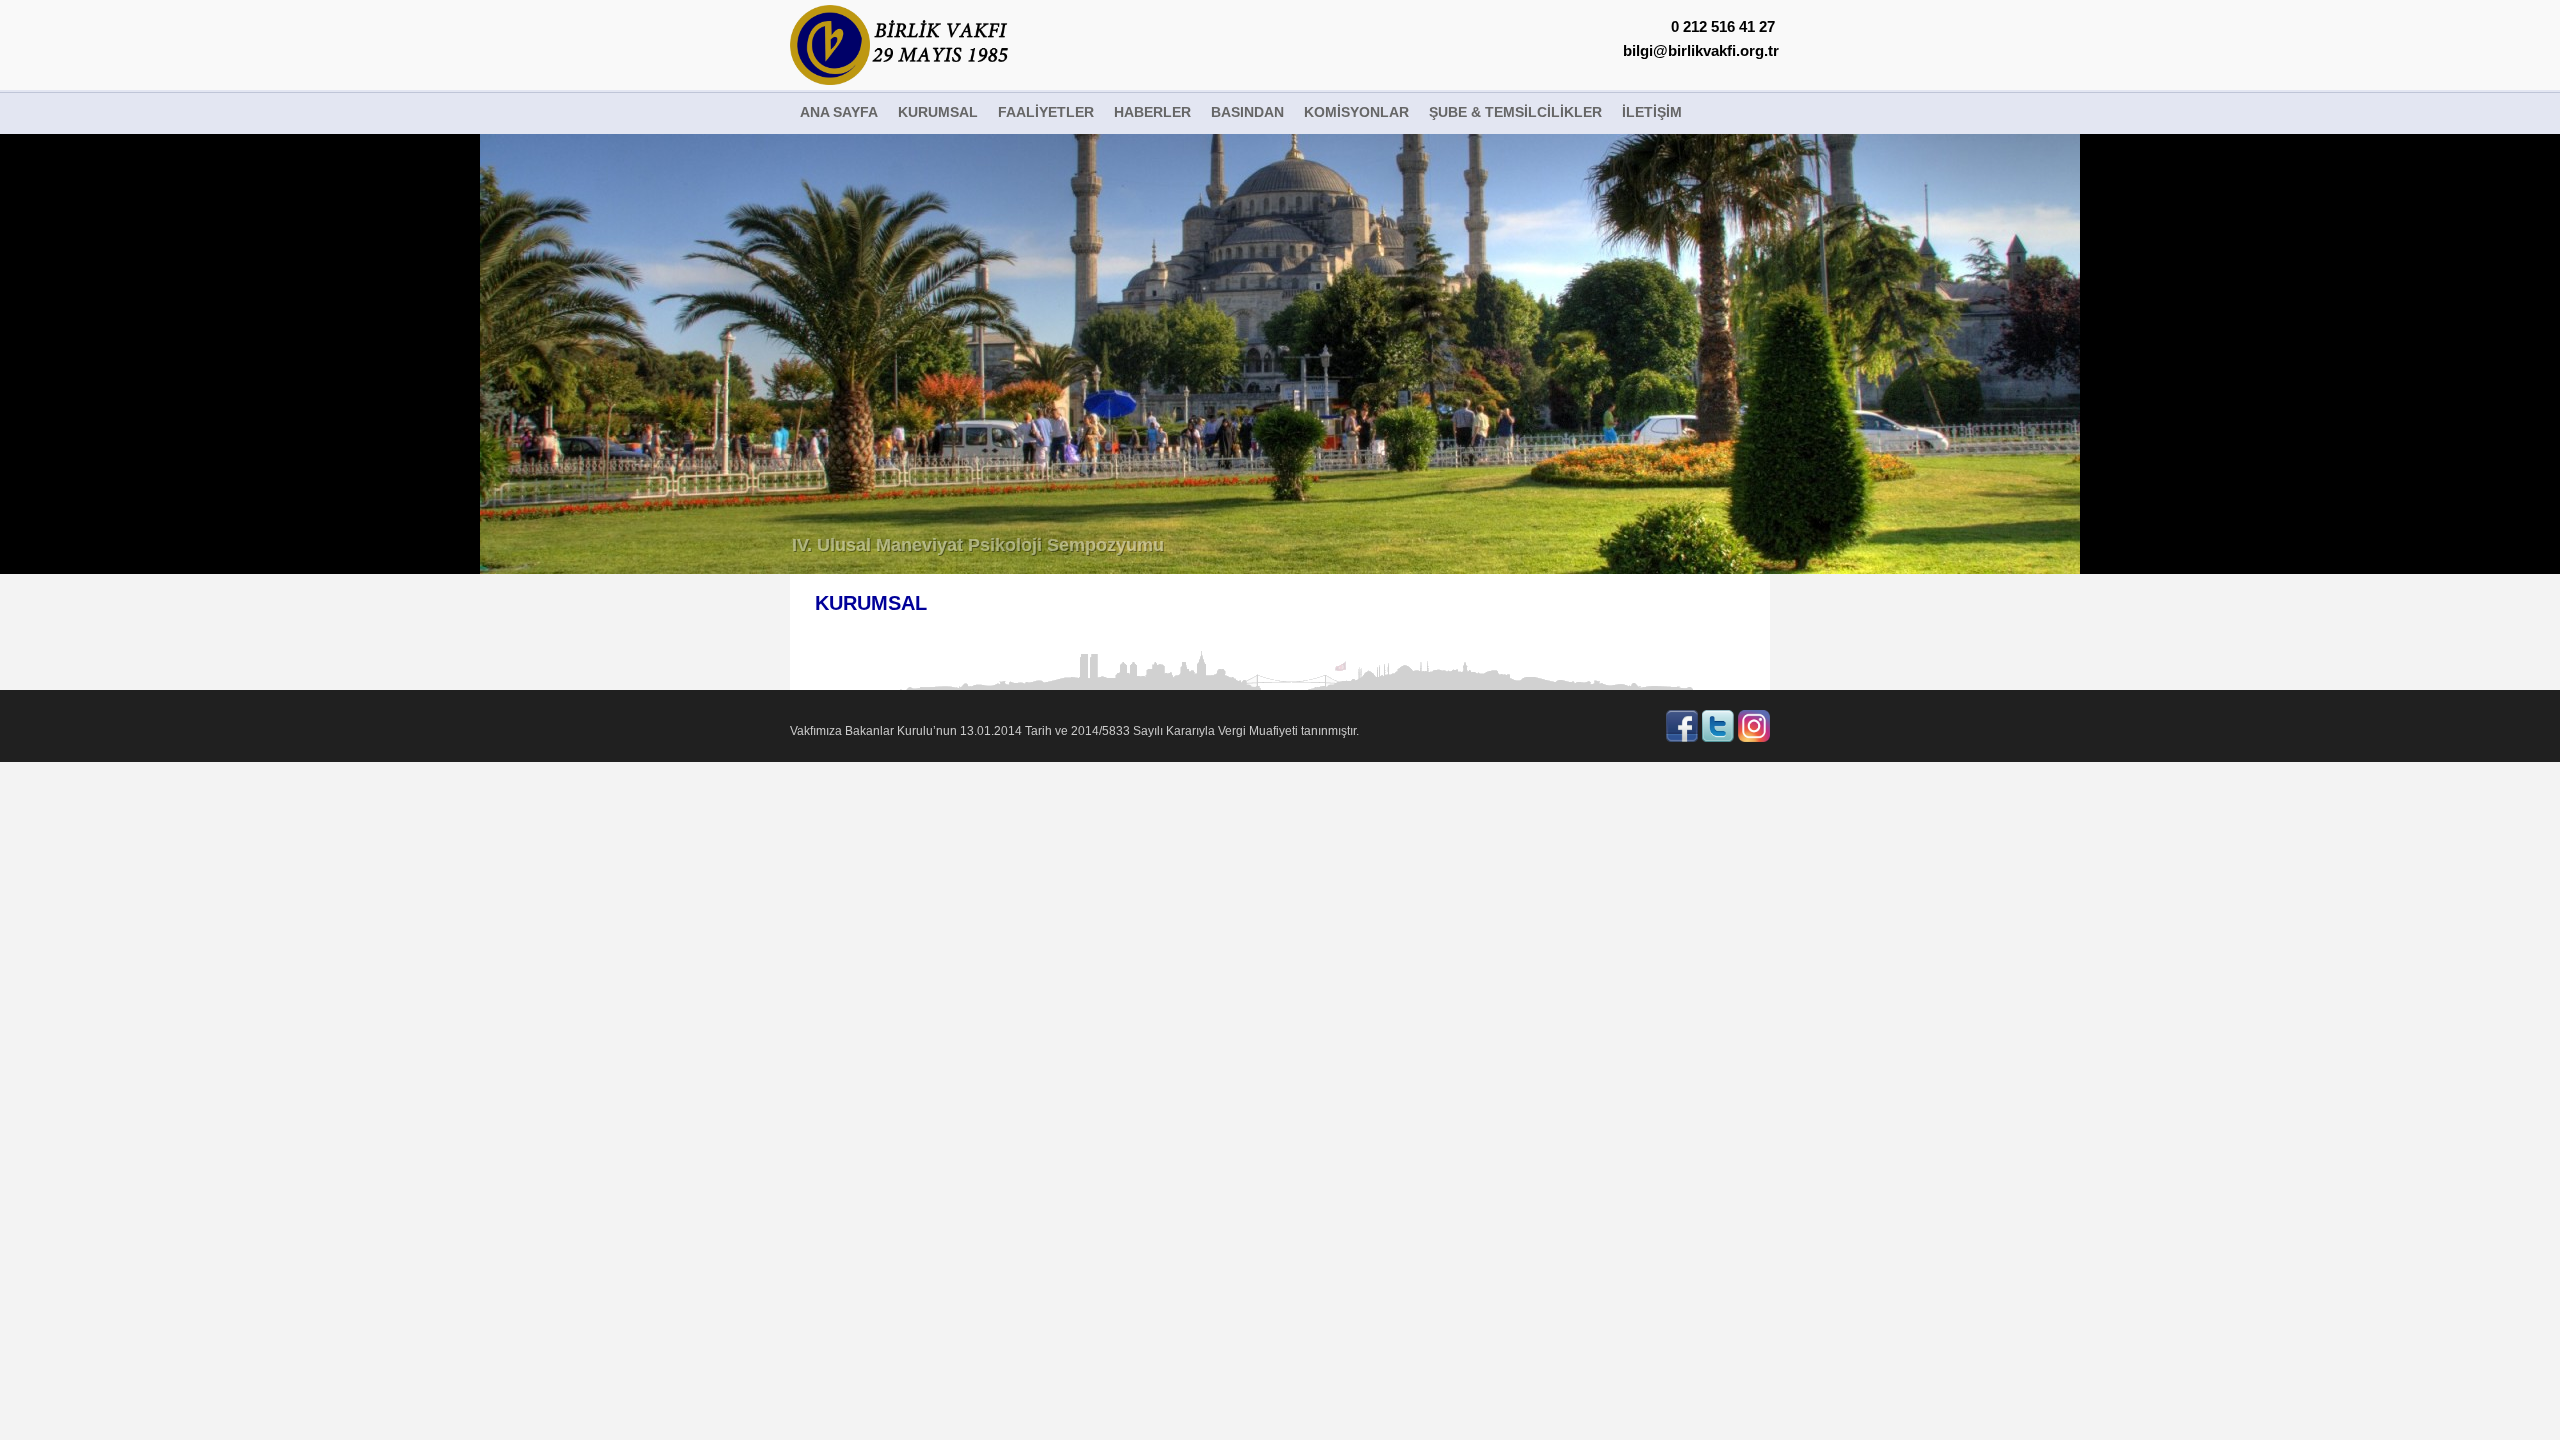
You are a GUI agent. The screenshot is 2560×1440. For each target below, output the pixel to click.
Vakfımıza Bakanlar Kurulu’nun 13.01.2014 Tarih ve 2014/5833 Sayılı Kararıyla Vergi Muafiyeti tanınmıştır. (1074, 731)
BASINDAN (1247, 112)
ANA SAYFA (839, 112)
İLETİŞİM (1652, 112)
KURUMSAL (938, 112)
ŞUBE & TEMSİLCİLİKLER (1515, 112)
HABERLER (1152, 112)
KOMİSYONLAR (1356, 112)
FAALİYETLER (1046, 112)
